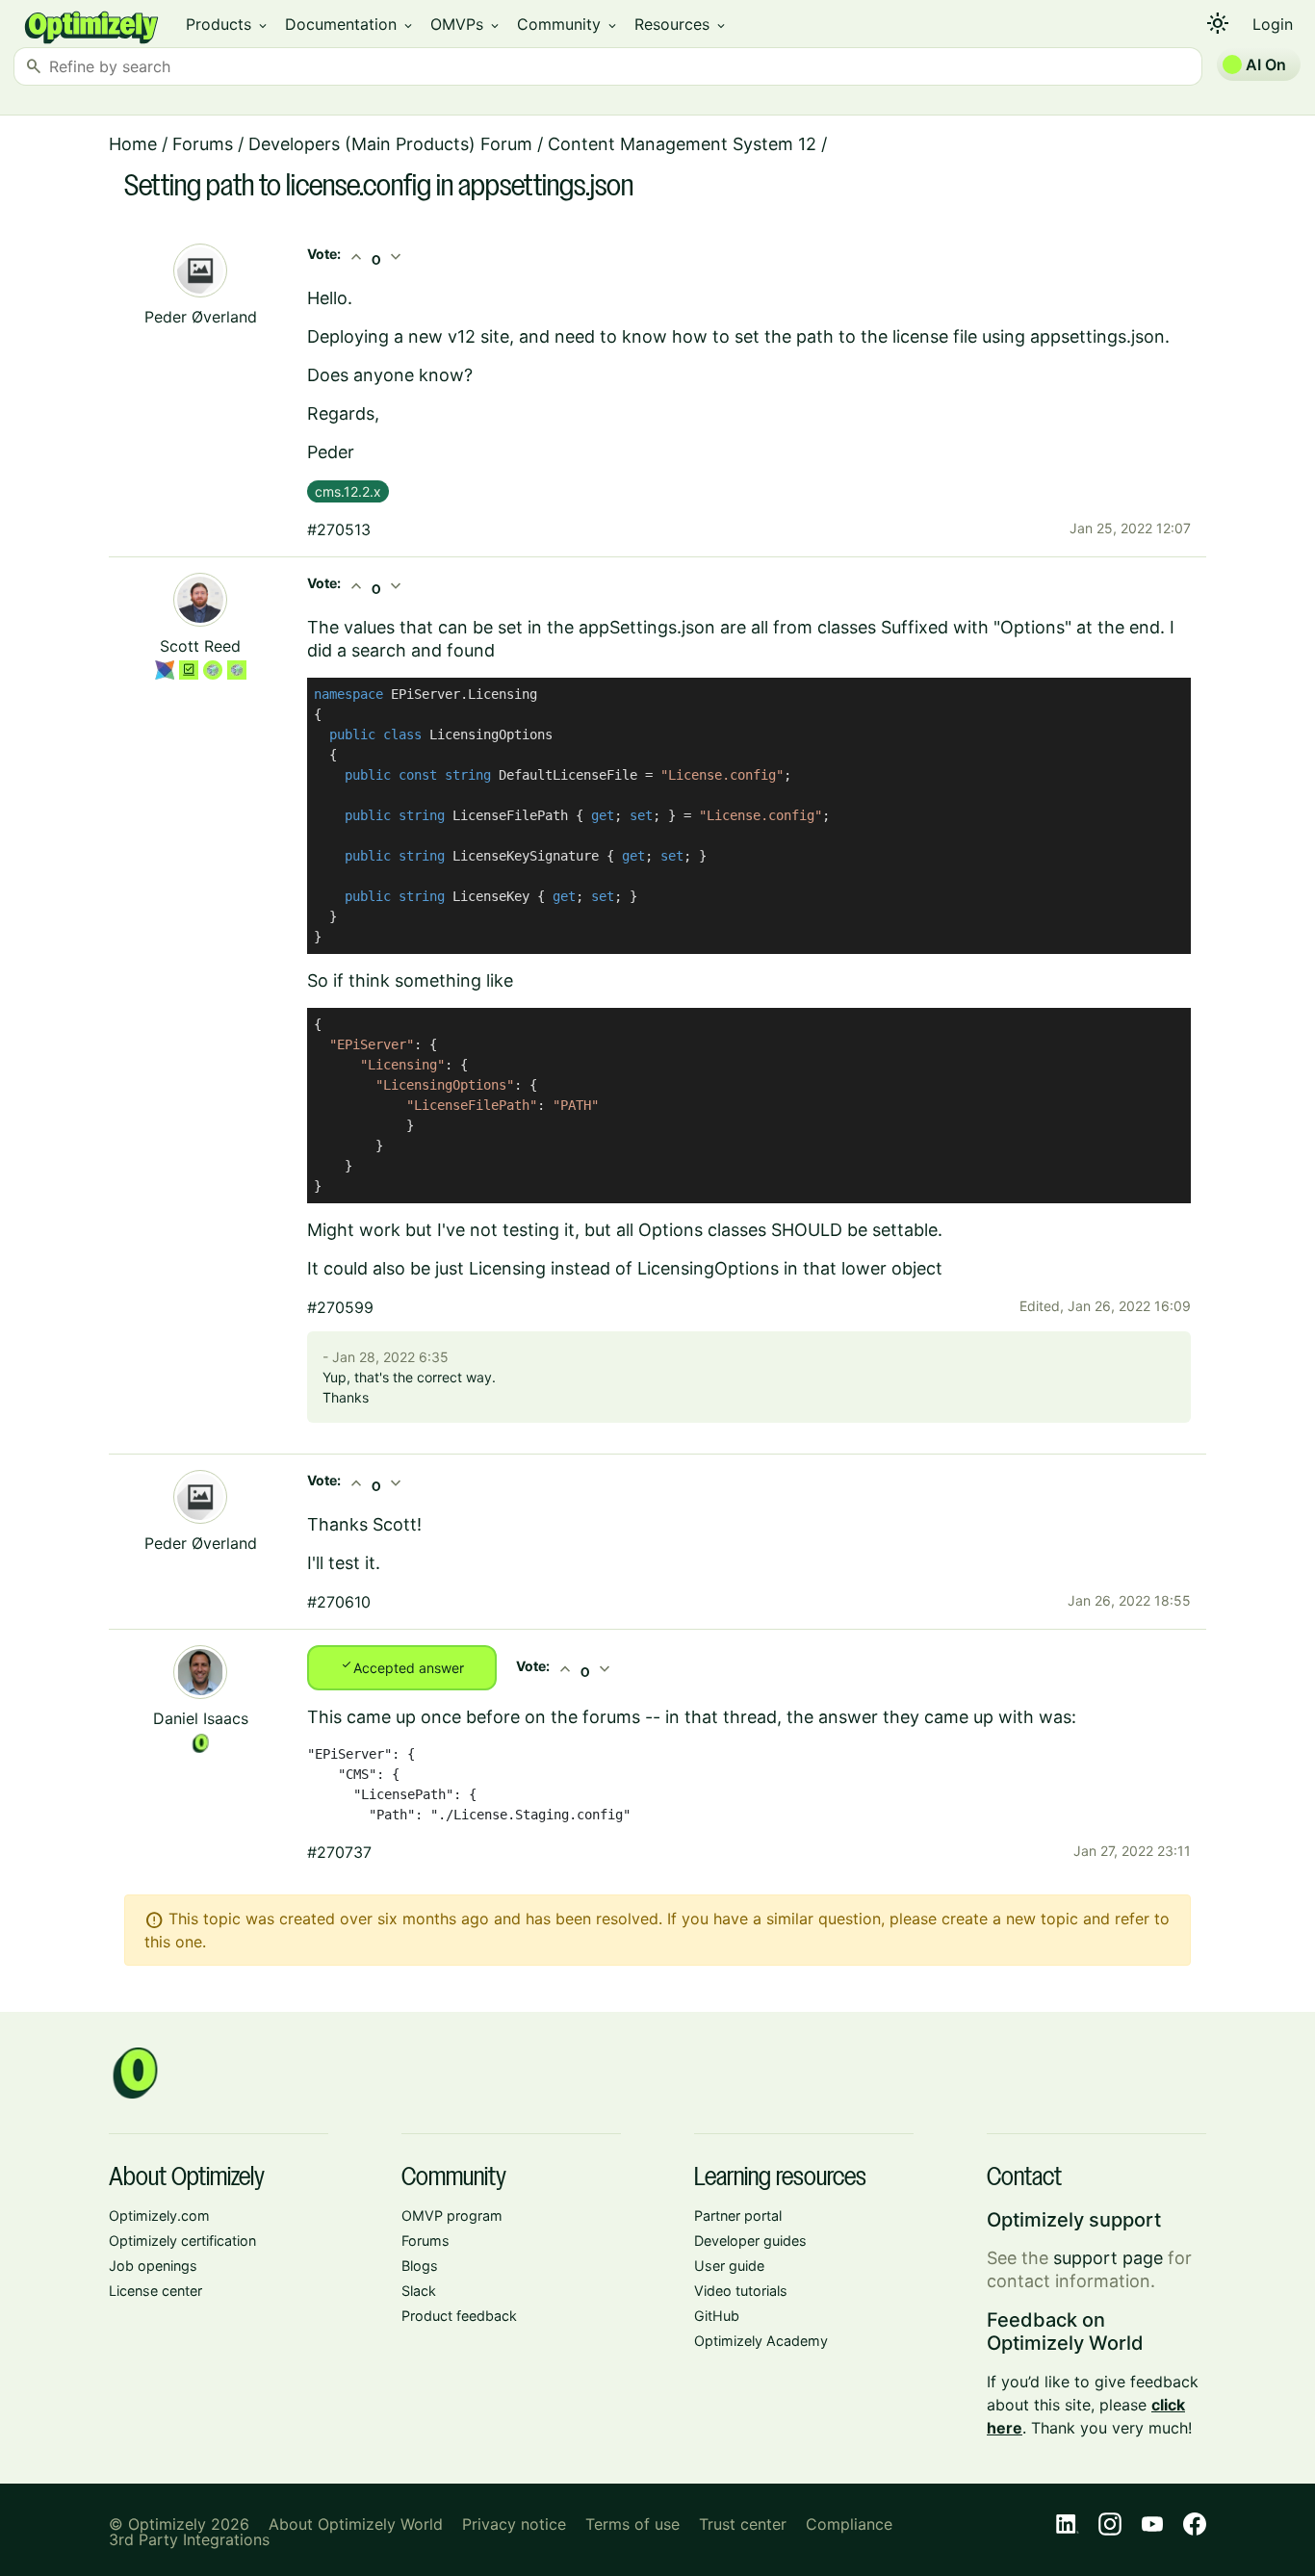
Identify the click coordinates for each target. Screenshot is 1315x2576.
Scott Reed (200, 646)
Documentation (350, 24)
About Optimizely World (356, 2524)
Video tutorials (741, 2291)
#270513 (339, 529)
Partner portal (738, 2215)
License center (155, 2291)
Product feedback (459, 2316)
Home (133, 144)
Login (1273, 24)
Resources (681, 24)
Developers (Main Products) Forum (390, 144)
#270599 (340, 1307)
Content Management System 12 (682, 144)
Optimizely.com (159, 2215)
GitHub (717, 2316)
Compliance (849, 2524)
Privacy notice (514, 2524)
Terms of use (632, 2524)
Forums (203, 144)
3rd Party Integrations (189, 2539)
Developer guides (750, 2241)
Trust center (743, 2524)
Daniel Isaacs (201, 1718)
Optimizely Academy (761, 2341)
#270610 (339, 1602)
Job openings (153, 2266)
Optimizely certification (182, 2241)
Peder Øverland (201, 317)
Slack (419, 2291)
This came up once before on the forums (474, 1717)
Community (568, 24)
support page (1108, 2258)
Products (228, 24)
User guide (729, 2266)
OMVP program (452, 2215)
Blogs (420, 2266)
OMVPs (466, 24)
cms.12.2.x (348, 491)
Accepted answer (402, 1666)
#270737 (339, 1852)
